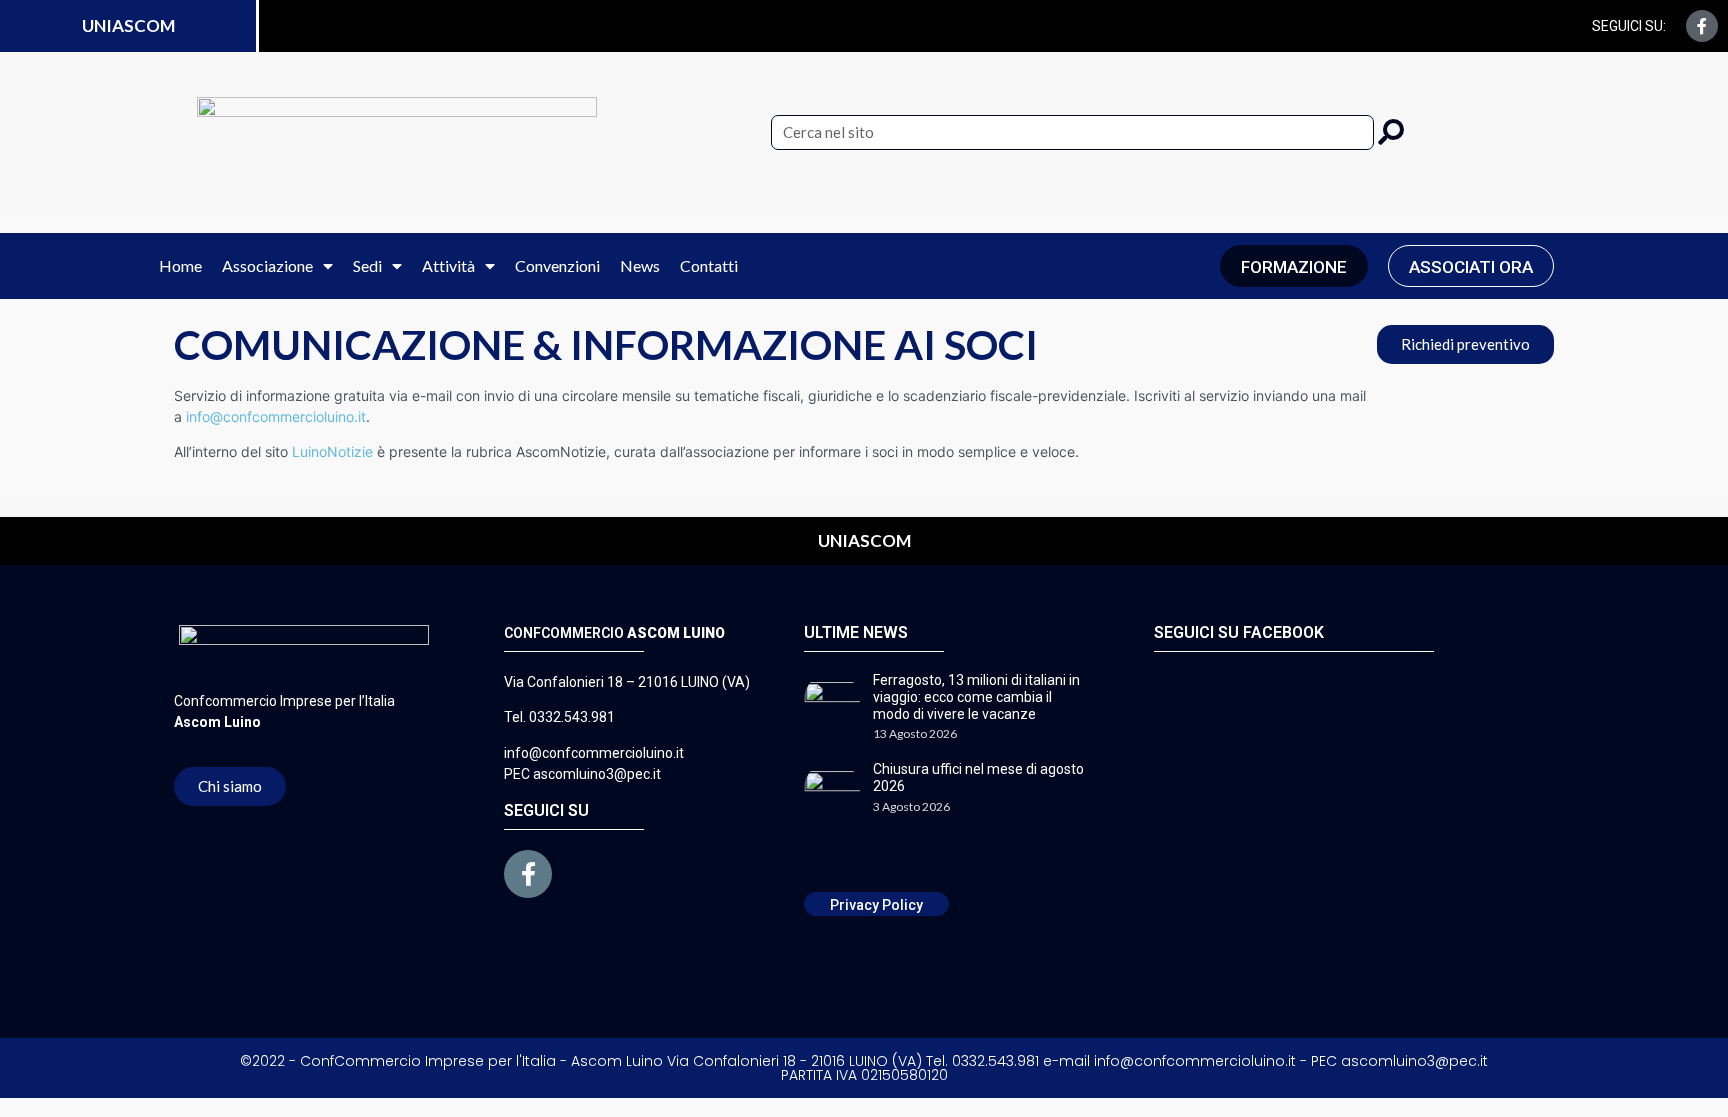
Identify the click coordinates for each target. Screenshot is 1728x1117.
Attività (448, 265)
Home (180, 265)
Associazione (267, 265)
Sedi (367, 265)
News (640, 265)
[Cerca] (1390, 132)
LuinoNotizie (332, 451)
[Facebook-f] (1702, 26)
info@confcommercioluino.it (276, 416)
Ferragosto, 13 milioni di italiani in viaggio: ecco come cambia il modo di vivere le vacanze (976, 697)
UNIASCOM (128, 25)
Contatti (709, 265)
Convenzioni (557, 265)
